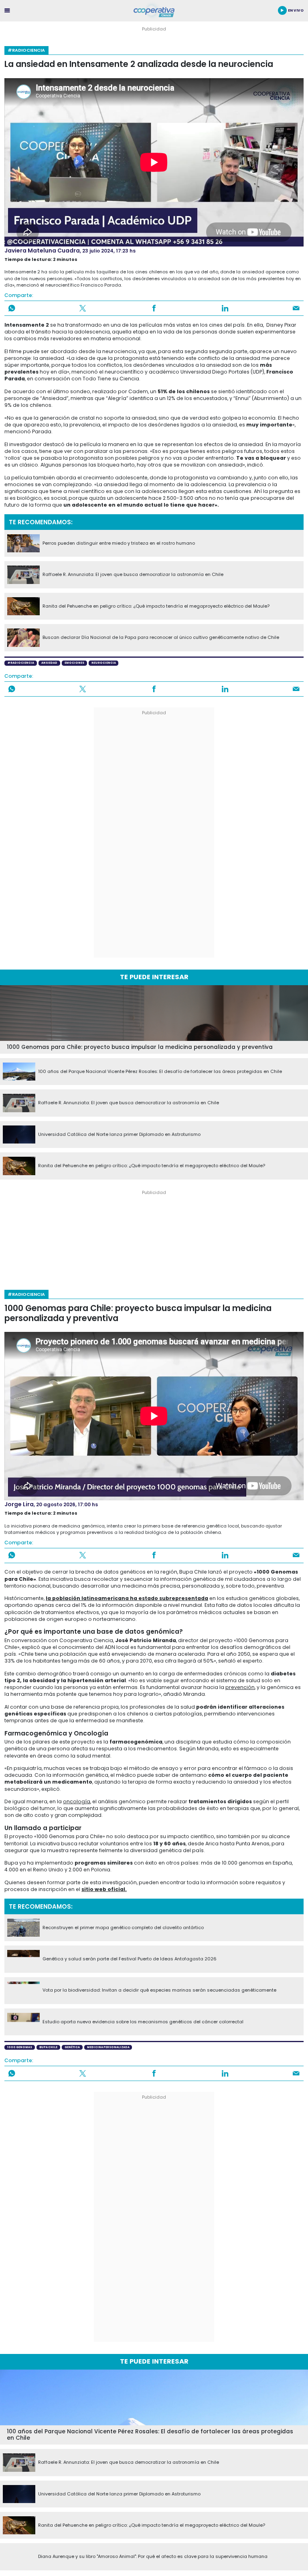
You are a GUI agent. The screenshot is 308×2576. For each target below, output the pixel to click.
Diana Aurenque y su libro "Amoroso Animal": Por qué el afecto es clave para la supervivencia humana (153, 2557)
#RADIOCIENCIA (26, 50)
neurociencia (104, 663)
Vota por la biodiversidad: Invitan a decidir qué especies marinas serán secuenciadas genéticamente (159, 1990)
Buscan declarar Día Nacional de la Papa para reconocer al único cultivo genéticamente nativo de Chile (161, 638)
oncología (77, 1801)
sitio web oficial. (104, 1889)
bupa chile (48, 2047)
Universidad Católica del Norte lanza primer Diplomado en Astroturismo (119, 1135)
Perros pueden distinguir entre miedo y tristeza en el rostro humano (119, 543)
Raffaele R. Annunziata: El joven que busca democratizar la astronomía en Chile (133, 575)
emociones (74, 663)
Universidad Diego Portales (215, 372)
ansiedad (49, 663)
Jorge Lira (19, 1504)
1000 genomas (20, 2047)
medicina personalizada (108, 2047)
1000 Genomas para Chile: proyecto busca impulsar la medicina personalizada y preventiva (140, 1048)
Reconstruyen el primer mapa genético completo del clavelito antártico (123, 1928)
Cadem (138, 391)
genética (72, 2047)
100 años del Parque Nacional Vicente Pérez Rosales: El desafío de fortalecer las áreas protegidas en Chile (160, 1072)
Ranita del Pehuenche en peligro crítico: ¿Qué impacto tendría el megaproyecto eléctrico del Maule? (156, 606)
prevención (240, 1687)
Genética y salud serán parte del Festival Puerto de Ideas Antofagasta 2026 (130, 1959)
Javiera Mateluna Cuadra (42, 251)
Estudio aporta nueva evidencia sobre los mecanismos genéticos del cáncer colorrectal (143, 2022)
